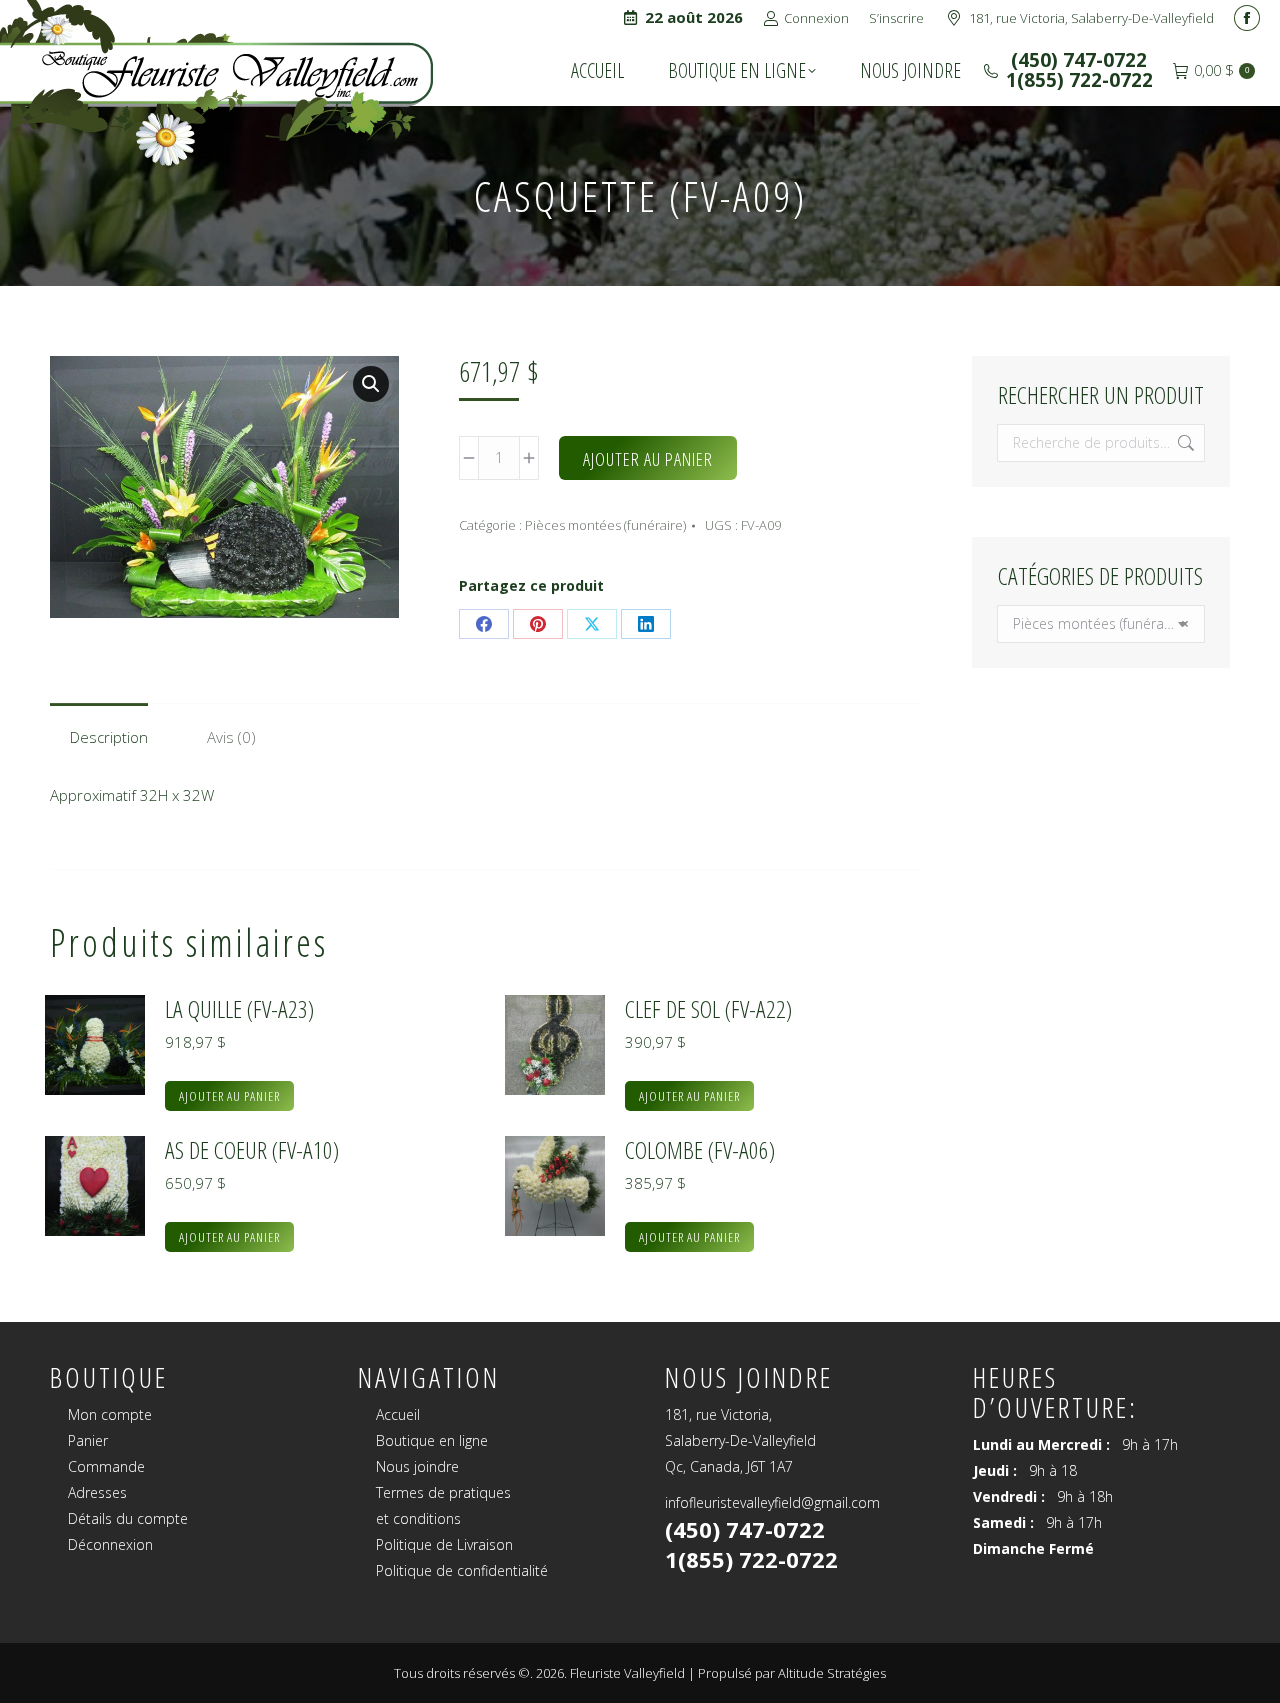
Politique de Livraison (444, 1544)
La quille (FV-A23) (239, 1009)
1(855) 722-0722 (1079, 80)
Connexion (816, 18)
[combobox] (1101, 624)
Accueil (398, 1414)
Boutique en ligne (432, 1440)
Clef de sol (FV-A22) (708, 1009)
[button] (371, 384)
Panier (88, 1440)
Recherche (1184, 443)
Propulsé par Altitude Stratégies (792, 1673)
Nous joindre (417, 1466)
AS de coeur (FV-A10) (252, 1150)
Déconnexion (110, 1544)
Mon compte (110, 1414)
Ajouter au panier (648, 459)
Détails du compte (128, 1518)
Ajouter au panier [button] (229, 1096)
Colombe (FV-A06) (700, 1150)
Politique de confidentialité (462, 1570)
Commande (106, 1466)
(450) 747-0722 (1076, 60)
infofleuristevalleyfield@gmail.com (772, 1502)
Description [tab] (109, 737)
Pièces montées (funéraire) (605, 525)
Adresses (97, 1492)
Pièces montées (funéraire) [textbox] (1101, 623)
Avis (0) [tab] (231, 737)
